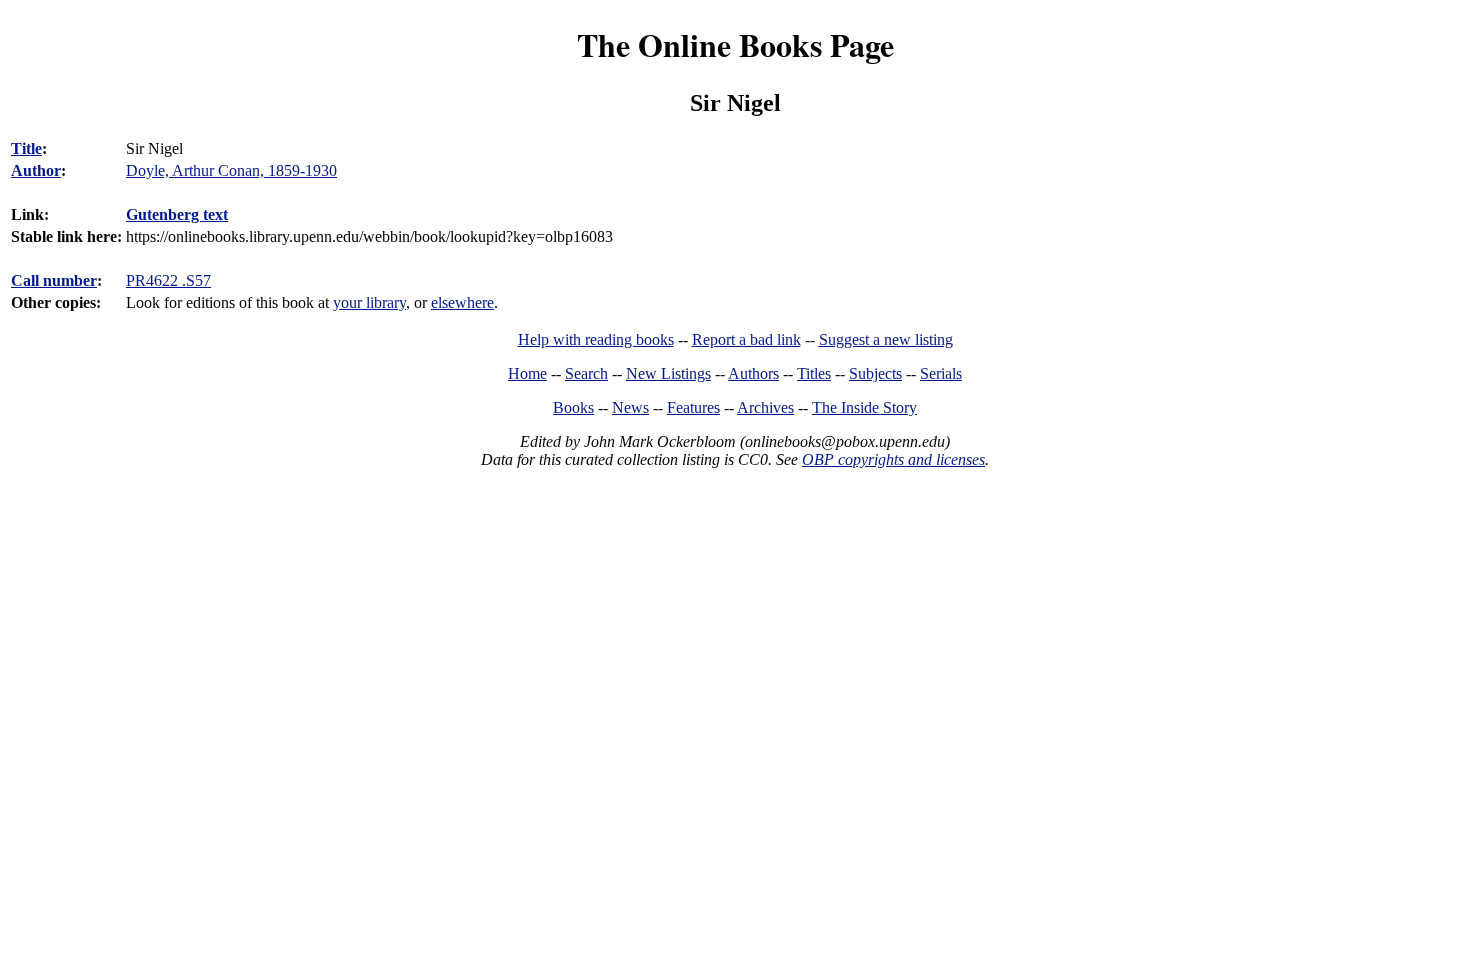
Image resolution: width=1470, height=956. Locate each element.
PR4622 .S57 (168, 280)
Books (573, 407)
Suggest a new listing (886, 339)
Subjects (875, 373)
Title (26, 148)
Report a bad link (746, 339)
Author (36, 170)
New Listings (668, 373)
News (630, 407)
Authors (753, 373)
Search (586, 373)
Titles (814, 373)
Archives (765, 407)
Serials (941, 373)
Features (693, 407)
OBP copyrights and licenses (893, 459)
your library (369, 302)
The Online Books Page (735, 44)
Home (527, 373)
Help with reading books (596, 339)
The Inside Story (864, 407)
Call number (54, 280)
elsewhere (462, 302)
